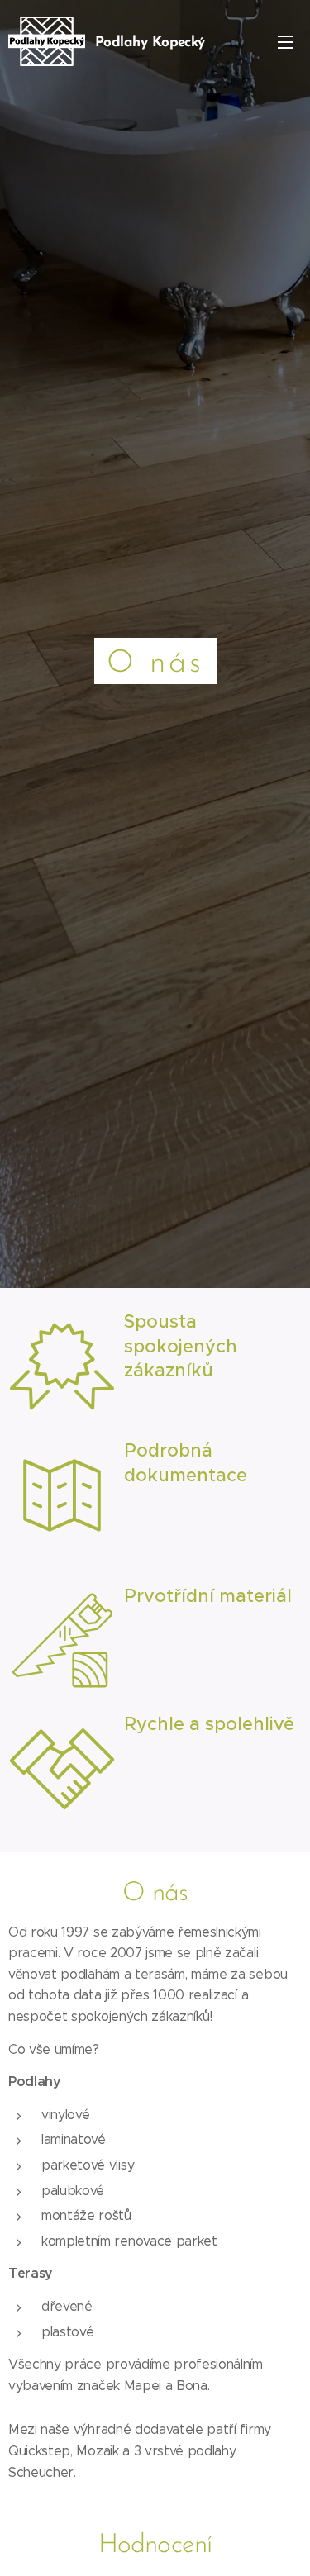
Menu (285, 41)
